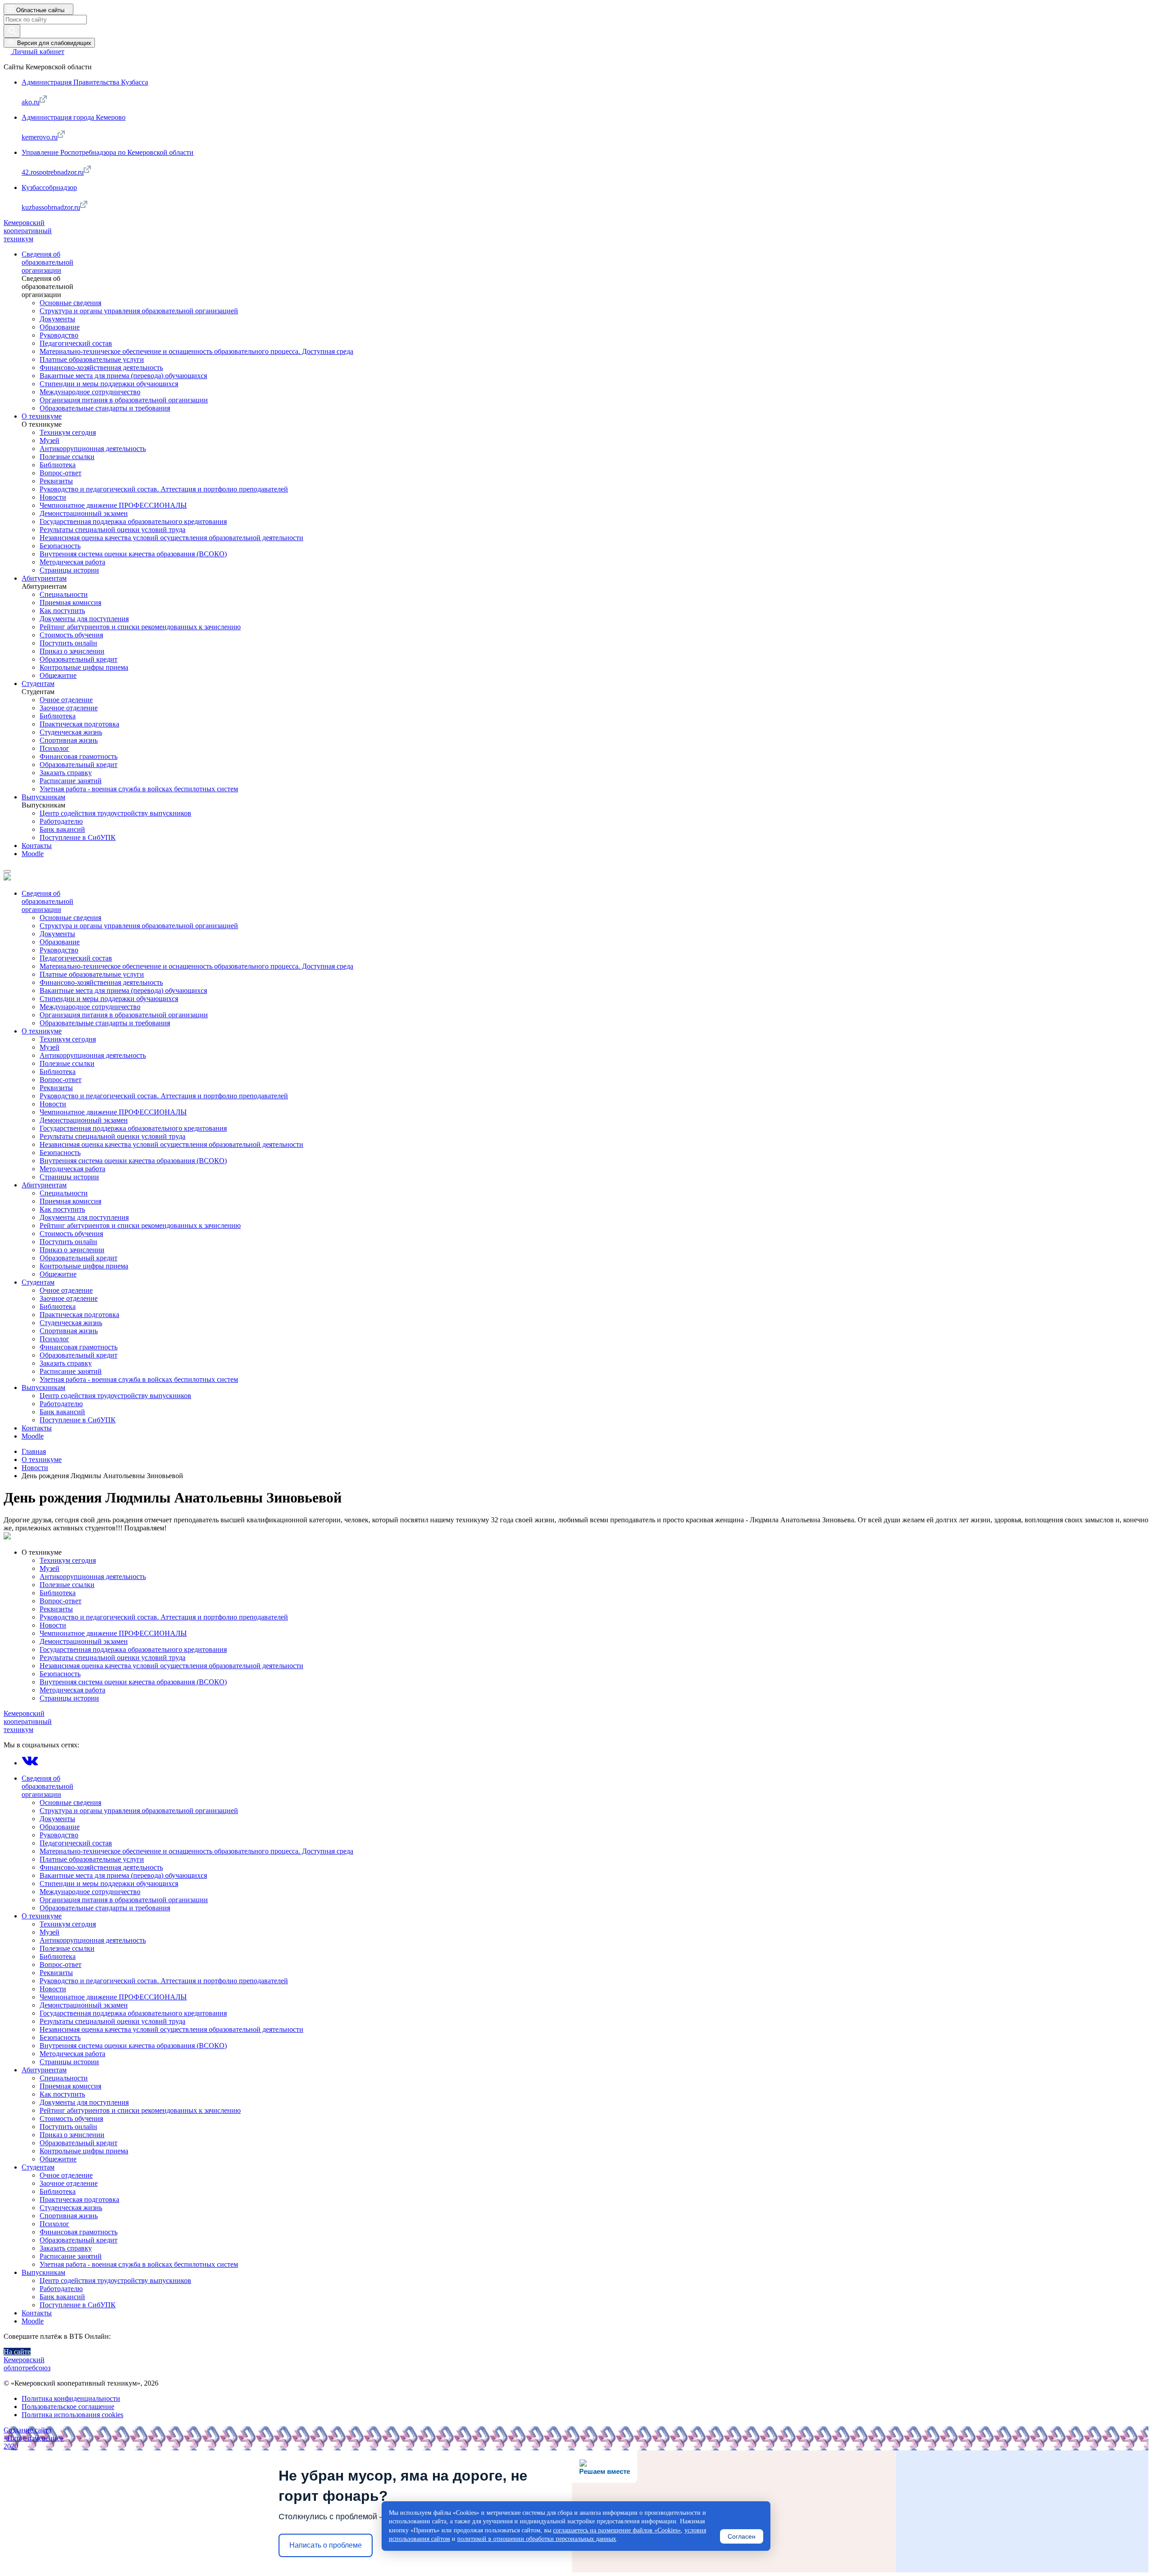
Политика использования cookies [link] (72, 2415)
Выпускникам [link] (43, 797)
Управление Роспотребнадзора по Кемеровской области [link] (108, 152)
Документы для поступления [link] (84, 619)
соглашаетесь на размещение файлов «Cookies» (617, 2530)
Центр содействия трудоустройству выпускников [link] (115, 813)
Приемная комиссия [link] (70, 602)
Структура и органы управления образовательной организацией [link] (139, 311)
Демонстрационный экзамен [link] (84, 513)
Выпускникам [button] (43, 2272)
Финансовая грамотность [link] (79, 756)
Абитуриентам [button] (44, 2070)
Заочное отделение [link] (69, 708)
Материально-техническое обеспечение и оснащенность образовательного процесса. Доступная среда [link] (196, 351)
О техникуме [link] (42, 416)
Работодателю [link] (61, 821)
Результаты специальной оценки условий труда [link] (112, 530)
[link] (34, 52)
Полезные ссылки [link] (67, 457)
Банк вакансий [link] (62, 829)
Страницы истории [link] (69, 570)
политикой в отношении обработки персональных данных (537, 2539)
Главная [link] (34, 1451)
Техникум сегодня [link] (68, 432)
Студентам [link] (38, 683)
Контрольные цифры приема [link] (84, 667)
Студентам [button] (38, 2167)
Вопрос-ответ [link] (61, 473)
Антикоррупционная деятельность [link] (93, 449)
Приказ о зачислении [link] (72, 651)
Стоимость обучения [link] (71, 635)
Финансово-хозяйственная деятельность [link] (101, 368)
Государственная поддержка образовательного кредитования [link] (133, 521)
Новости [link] (53, 497)
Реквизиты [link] (56, 481)
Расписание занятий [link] (71, 781)
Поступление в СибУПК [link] (78, 837)
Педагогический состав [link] (76, 343)
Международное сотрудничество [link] (90, 392)
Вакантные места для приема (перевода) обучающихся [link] (123, 376)
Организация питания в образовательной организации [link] (124, 400)
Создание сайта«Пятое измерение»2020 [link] (34, 2438)
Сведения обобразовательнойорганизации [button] (47, 1786)
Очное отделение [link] (66, 700)
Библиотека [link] (58, 465)
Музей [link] (49, 440)
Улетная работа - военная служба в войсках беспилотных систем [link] (139, 789)
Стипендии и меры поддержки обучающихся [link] (109, 384)
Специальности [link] (64, 594)
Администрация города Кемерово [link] (74, 117)
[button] (38, 9)
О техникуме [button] (42, 1552)
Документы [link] (57, 319)
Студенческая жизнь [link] (71, 732)
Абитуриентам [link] (44, 578)
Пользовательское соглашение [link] (68, 2407)
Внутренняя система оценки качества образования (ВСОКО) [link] (133, 554)
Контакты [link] (37, 846)
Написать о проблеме (326, 2545)
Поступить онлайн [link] (68, 643)
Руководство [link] (59, 335)
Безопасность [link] (60, 546)
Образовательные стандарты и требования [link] (105, 408)
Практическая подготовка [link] (79, 724)
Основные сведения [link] (70, 303)
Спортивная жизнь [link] (69, 740)
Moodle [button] (33, 2321)
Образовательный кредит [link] (79, 659)
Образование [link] (60, 327)
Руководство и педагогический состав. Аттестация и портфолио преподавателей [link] (164, 489)
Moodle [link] (33, 854)
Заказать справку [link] (66, 773)
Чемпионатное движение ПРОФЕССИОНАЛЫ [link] (113, 505)
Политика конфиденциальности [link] (71, 2398)
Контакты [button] (37, 2313)
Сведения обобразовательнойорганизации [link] (47, 262)
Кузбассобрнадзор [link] (49, 187)
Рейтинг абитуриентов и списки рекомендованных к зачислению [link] (140, 627)
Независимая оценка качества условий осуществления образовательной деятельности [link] (171, 538)
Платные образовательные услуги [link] (92, 359)
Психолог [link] (54, 748)
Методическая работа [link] (72, 562)
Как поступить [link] (62, 611)
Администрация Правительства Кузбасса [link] (85, 82)
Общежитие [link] (58, 675)
